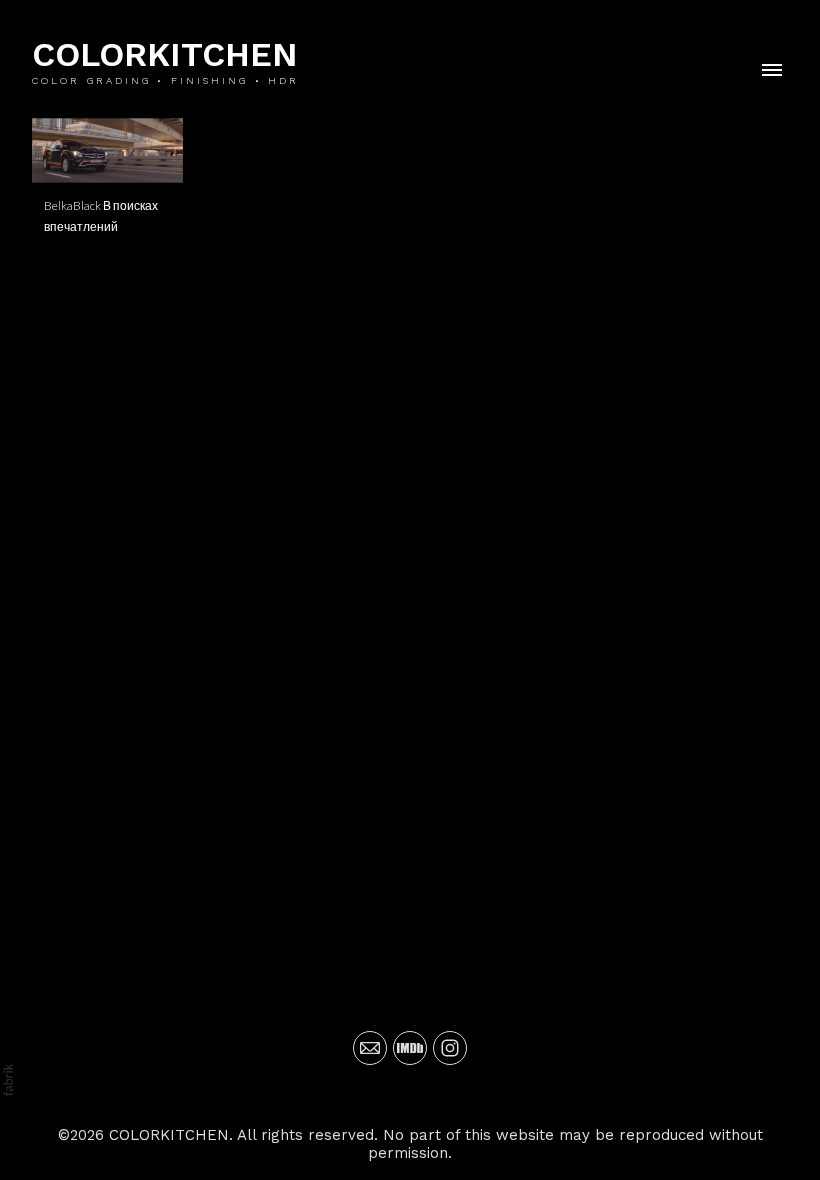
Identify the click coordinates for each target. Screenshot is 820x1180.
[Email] (370, 1048)
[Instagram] (450, 1048)
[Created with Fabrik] (8, 1080)
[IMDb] (410, 1048)
